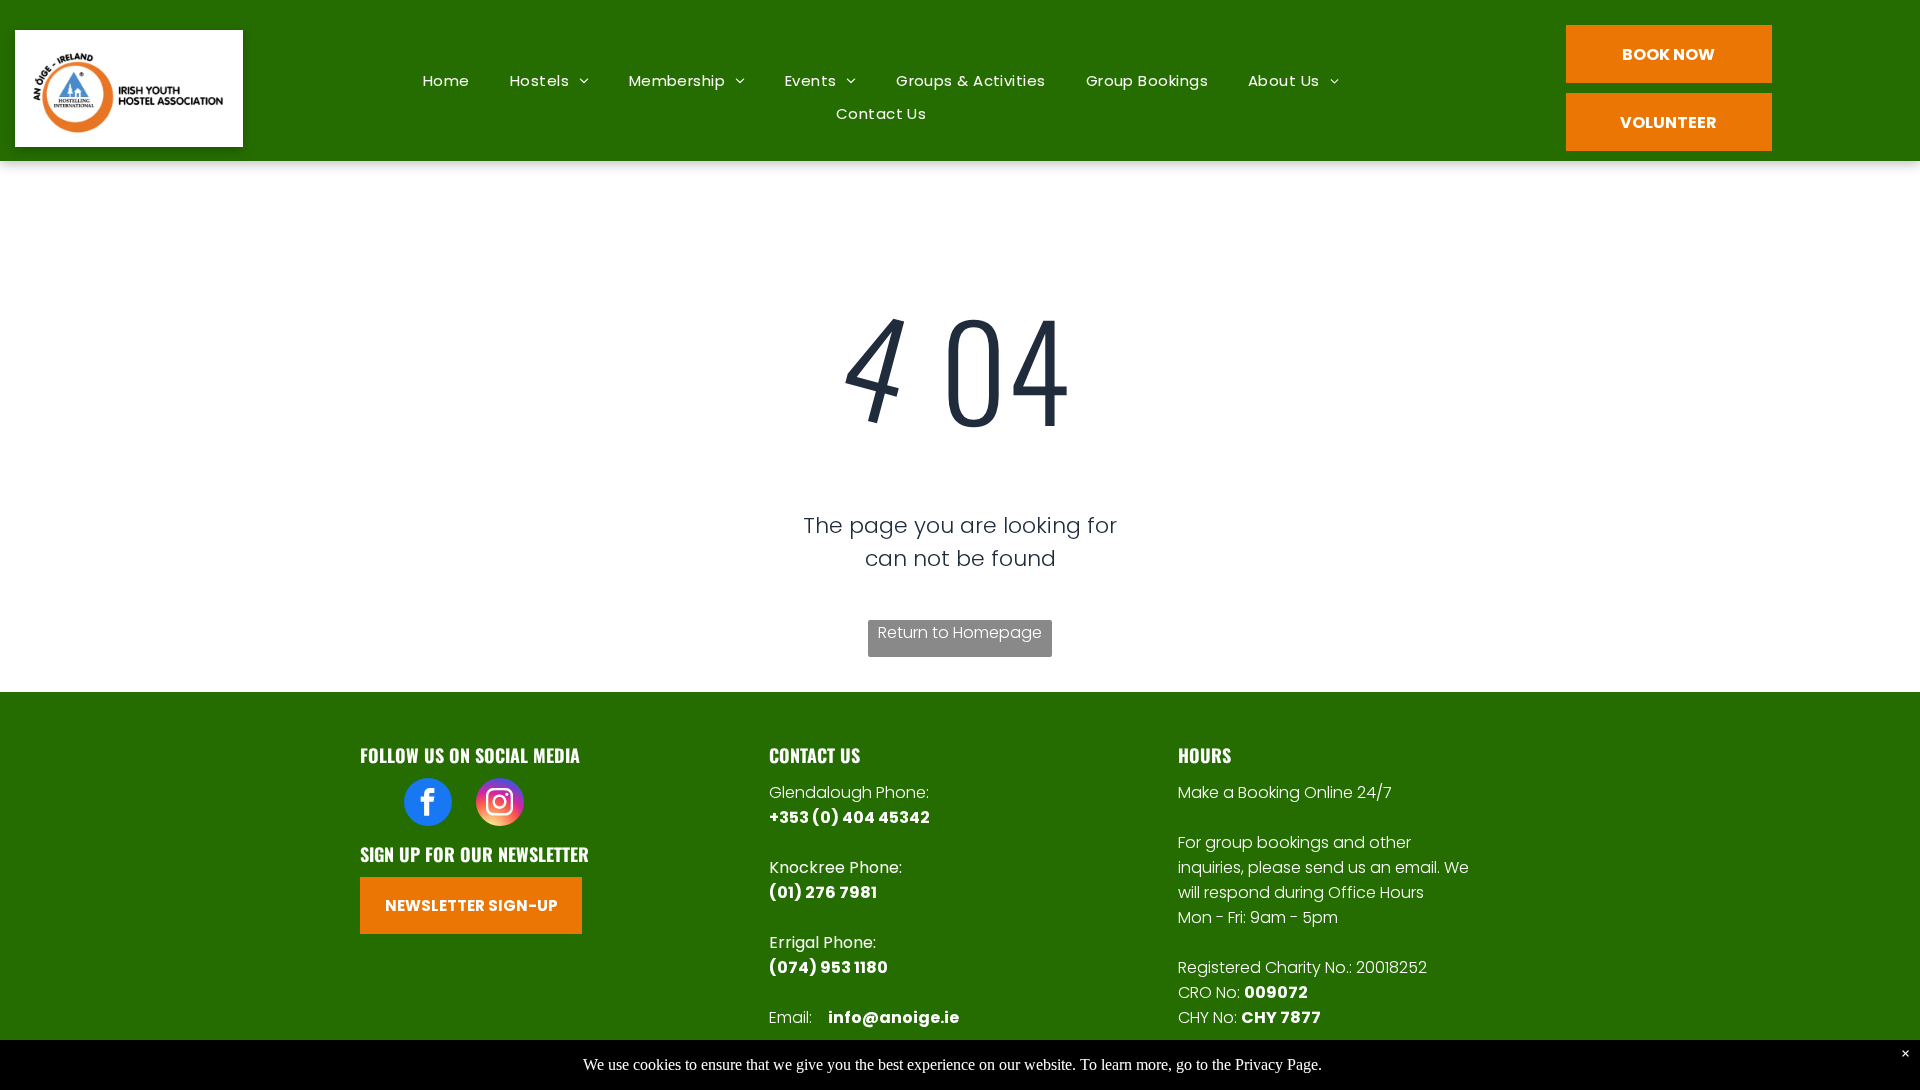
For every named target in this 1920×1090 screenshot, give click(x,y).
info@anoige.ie (893, 1017)
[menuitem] (446, 80)
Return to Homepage (960, 632)
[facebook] (428, 804)
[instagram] (500, 804)
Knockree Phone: (835, 867)
